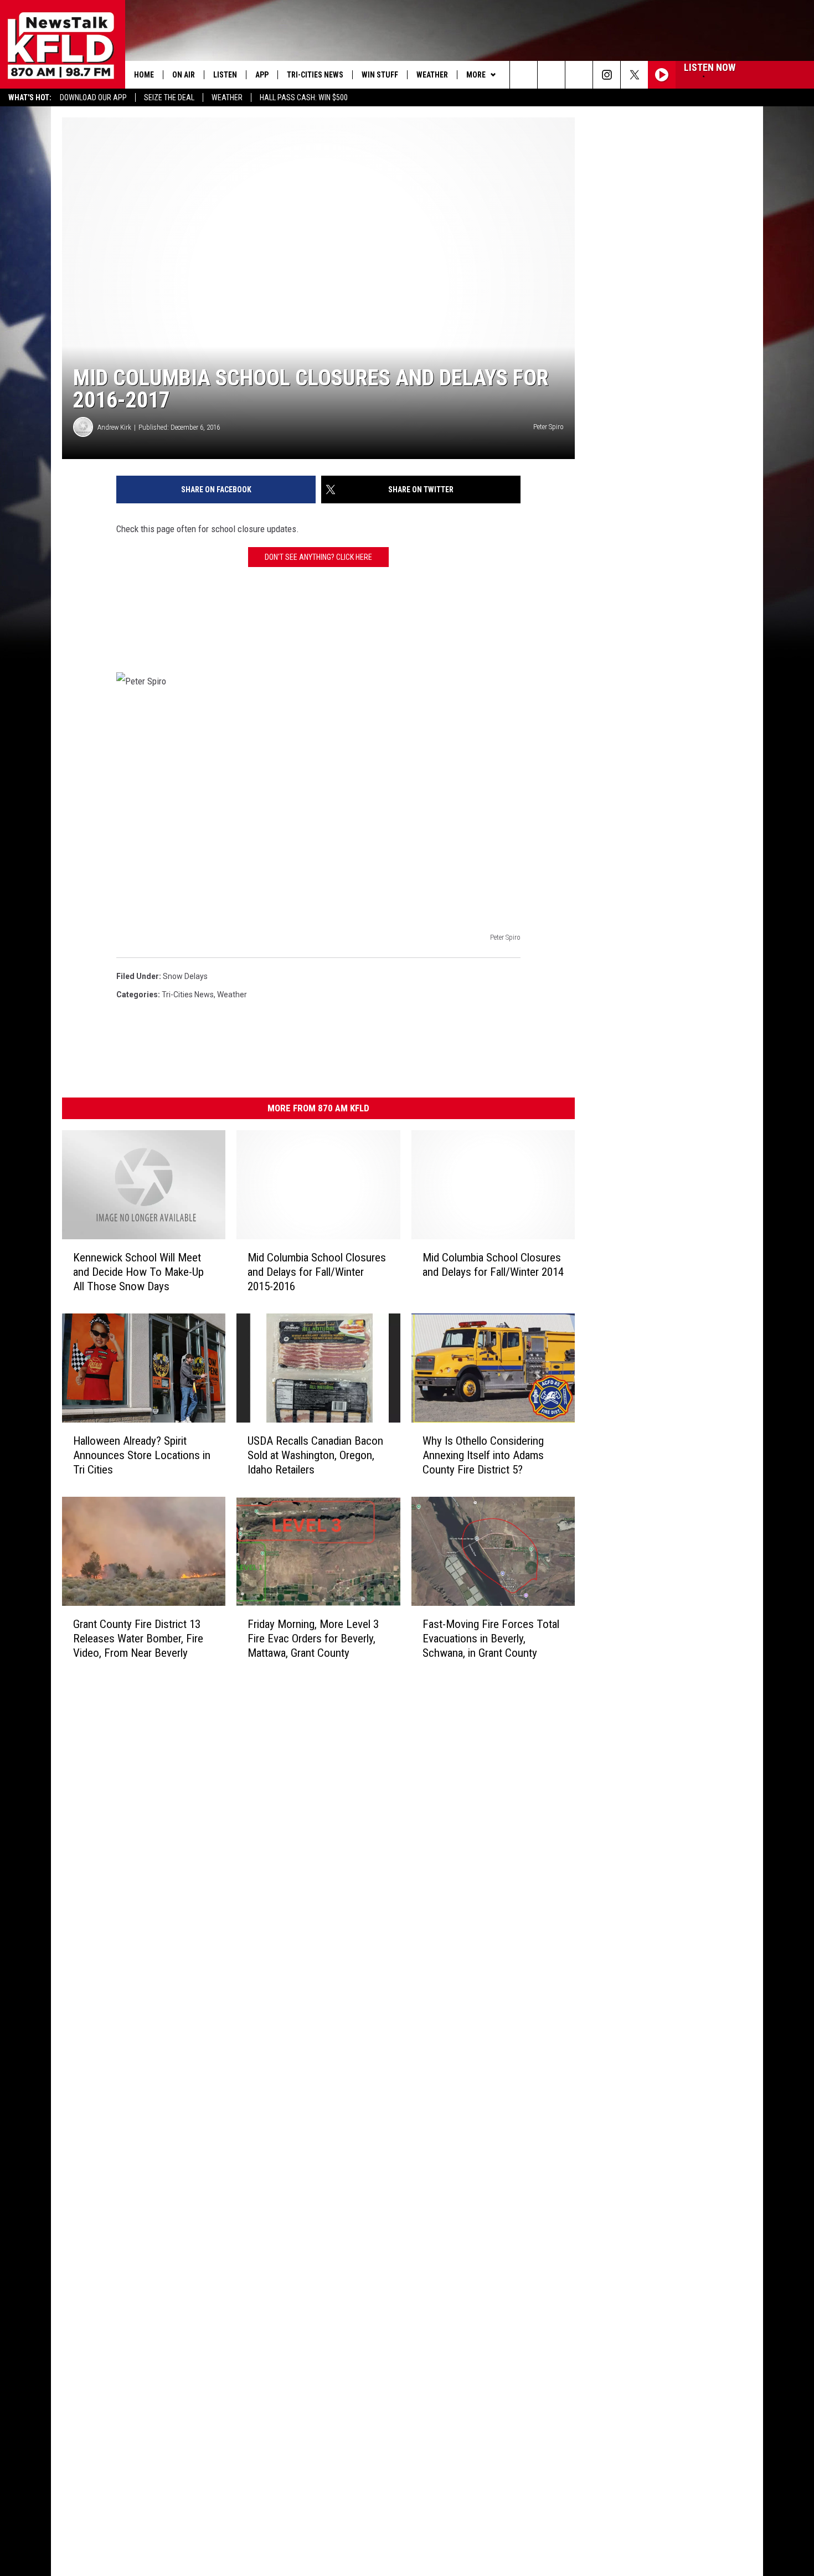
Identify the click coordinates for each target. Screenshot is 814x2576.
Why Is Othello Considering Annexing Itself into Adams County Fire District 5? (483, 1455)
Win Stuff (380, 75)
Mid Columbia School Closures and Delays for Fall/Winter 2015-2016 (317, 1272)
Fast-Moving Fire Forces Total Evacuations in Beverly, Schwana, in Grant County (491, 1638)
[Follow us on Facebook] (579, 75)
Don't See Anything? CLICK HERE (318, 557)
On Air (184, 75)
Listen (225, 75)
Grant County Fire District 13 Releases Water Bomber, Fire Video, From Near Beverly (138, 1638)
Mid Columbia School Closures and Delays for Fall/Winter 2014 (493, 1265)
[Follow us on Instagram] (607, 75)
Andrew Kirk (114, 427)
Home (144, 75)
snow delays (185, 976)
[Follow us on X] (634, 75)
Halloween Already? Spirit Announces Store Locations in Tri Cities (142, 1455)
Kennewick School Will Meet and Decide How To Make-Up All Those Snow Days (138, 1272)
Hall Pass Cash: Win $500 (304, 97)
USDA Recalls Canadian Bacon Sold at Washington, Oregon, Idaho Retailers (315, 1455)
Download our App (93, 97)
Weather (227, 97)
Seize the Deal (169, 97)
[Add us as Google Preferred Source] (551, 75)
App (262, 75)
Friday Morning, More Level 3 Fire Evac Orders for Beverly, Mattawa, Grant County (313, 1638)
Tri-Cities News (315, 75)
